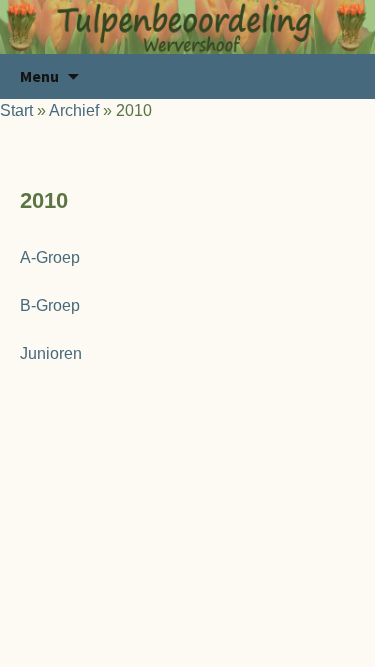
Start (16, 110)
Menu (39, 76)
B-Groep (50, 305)
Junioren (51, 353)
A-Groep (50, 257)
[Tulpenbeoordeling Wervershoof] (187, 27)
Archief (74, 110)
